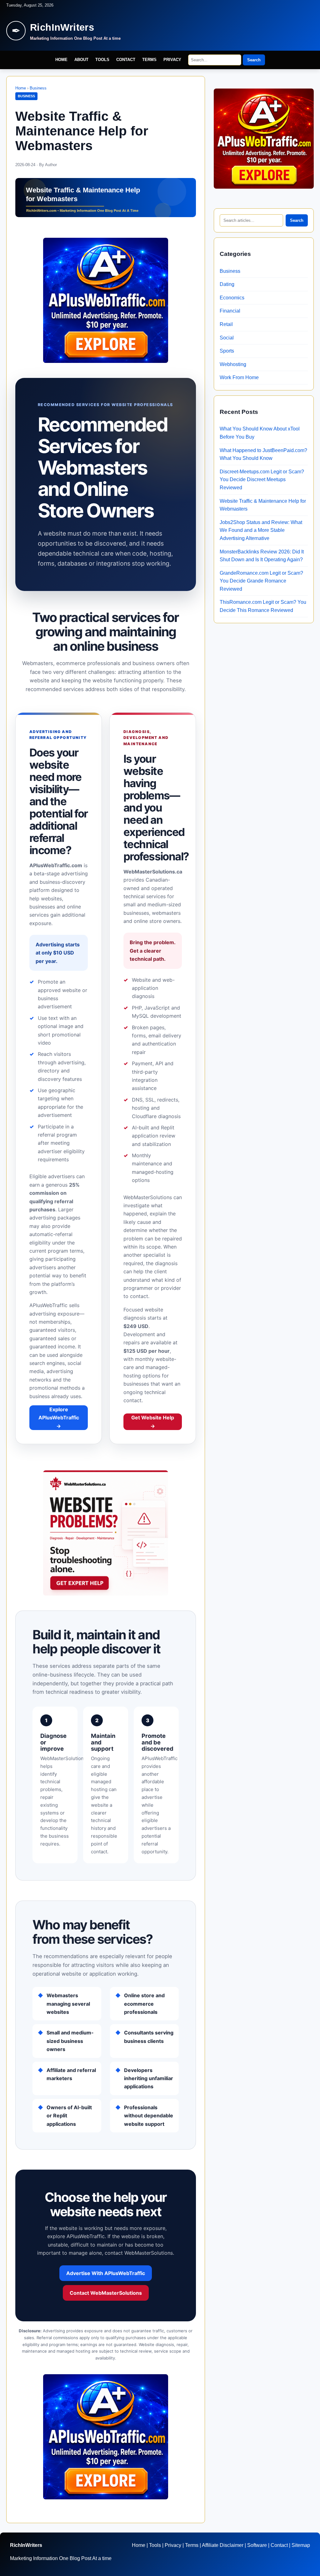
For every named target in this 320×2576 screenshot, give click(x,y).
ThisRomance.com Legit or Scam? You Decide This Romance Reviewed (263, 606)
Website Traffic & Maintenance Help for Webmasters (263, 505)
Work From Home (239, 377)
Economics (232, 298)
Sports (227, 351)
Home (61, 60)
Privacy (172, 60)
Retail (226, 324)
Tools (102, 60)
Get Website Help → (153, 1422)
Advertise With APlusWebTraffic (106, 2273)
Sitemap (301, 2545)
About (81, 60)
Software (257, 2545)
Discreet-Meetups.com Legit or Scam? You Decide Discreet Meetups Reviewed (262, 480)
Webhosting (233, 364)
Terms (149, 60)
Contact (126, 60)
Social (227, 338)
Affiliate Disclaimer (223, 2545)
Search (254, 60)
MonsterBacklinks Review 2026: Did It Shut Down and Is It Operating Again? (262, 556)
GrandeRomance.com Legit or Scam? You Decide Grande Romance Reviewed (261, 581)
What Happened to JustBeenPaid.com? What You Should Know (263, 454)
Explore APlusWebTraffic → (59, 1418)
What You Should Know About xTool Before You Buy (260, 433)
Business (38, 88)
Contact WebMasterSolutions (106, 2293)
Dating (227, 284)
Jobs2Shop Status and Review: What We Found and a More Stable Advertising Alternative (261, 530)
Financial (230, 311)
